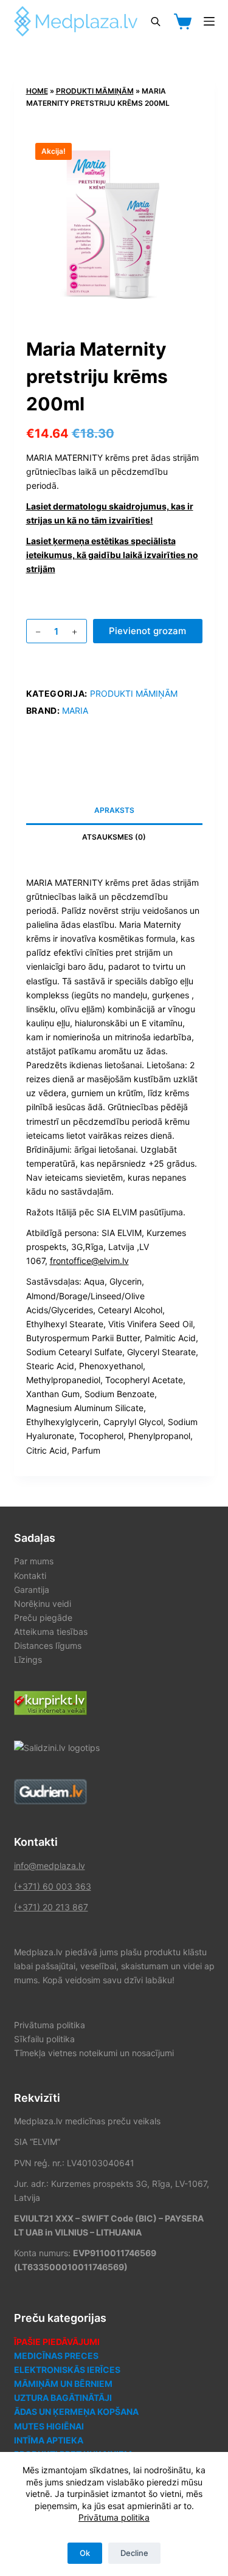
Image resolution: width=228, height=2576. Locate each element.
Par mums (34, 1561)
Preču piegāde (43, 1618)
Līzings (28, 1659)
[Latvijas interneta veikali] (50, 1702)
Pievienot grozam (147, 631)
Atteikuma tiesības (51, 1632)
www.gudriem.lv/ (47, 1786)
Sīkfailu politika (44, 2039)
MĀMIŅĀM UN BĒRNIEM (63, 2384)
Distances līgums (48, 1645)
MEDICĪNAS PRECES (56, 2356)
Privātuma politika (114, 2517)
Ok (85, 2553)
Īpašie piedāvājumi (57, 2342)
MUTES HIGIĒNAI (49, 2426)
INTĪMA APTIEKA (49, 2440)
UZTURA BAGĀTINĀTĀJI (63, 2398)
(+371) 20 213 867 (51, 1907)
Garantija (32, 1590)
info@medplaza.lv (50, 1866)
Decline (134, 2553)
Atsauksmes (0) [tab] (114, 837)
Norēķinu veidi (43, 1604)
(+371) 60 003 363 (53, 1886)
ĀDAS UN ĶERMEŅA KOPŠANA (76, 2412)
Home (37, 91)
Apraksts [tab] (114, 810)
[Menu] (209, 21)
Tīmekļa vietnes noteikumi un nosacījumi (94, 2053)
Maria (75, 710)
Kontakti (30, 1576)
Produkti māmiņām (95, 91)
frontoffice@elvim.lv (89, 1261)
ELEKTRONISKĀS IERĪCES (67, 2370)
